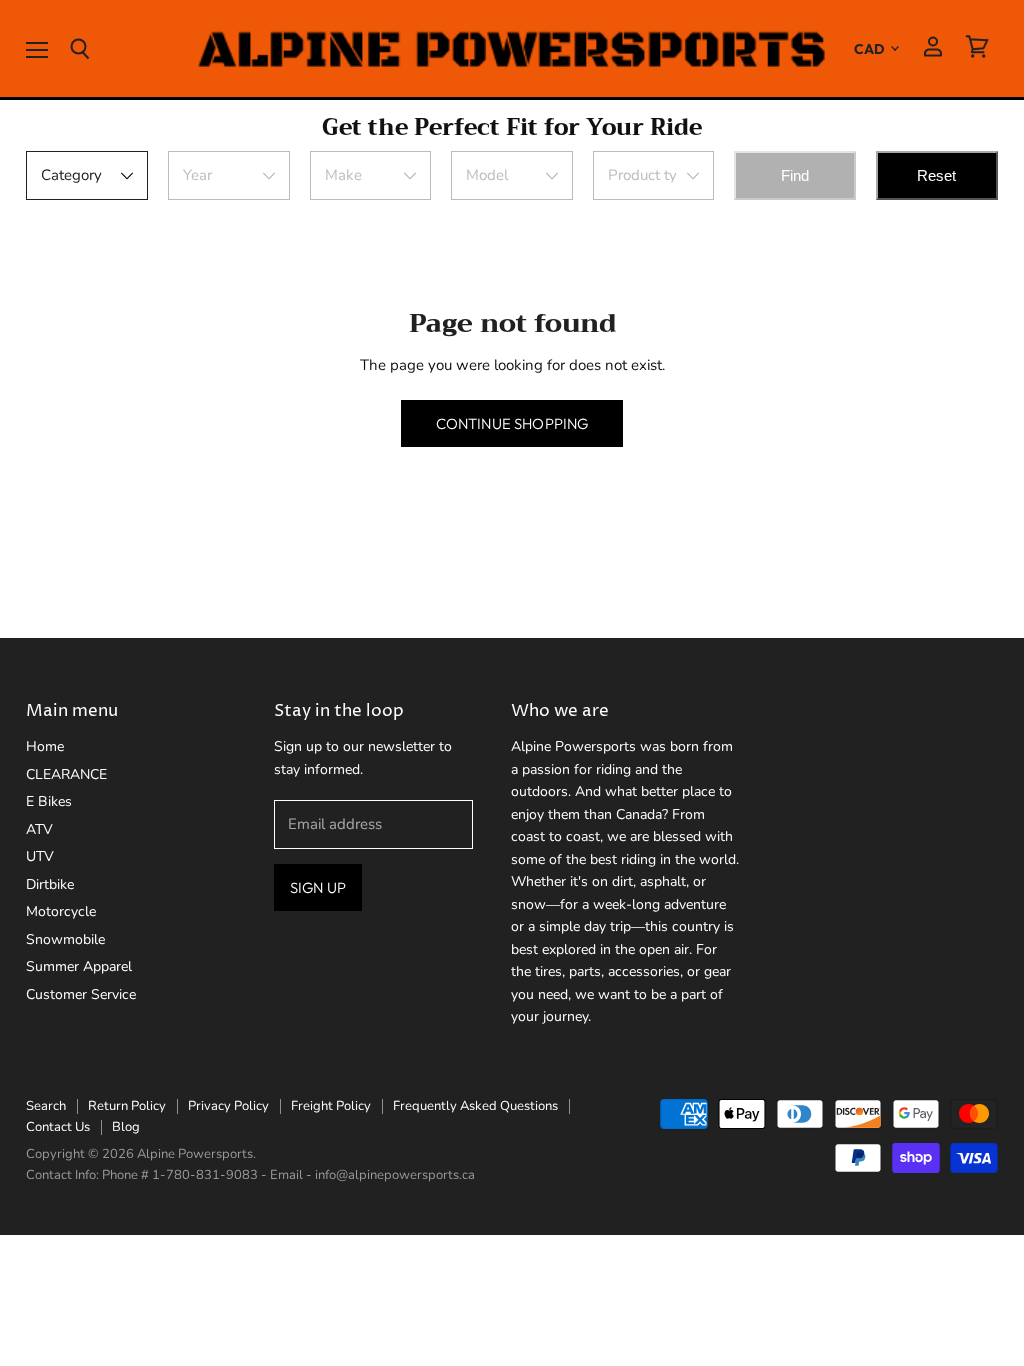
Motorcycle (61, 911)
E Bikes (49, 801)
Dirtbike (50, 884)
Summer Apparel (79, 966)
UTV (40, 856)
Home (45, 746)
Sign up (318, 887)
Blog (126, 1127)
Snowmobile (65, 939)
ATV (39, 829)
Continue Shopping (512, 423)
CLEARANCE (66, 774)
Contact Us (58, 1127)
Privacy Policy (228, 1106)
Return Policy (127, 1106)
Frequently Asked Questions (475, 1106)
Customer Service (81, 994)
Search (46, 1106)
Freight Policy (331, 1106)
